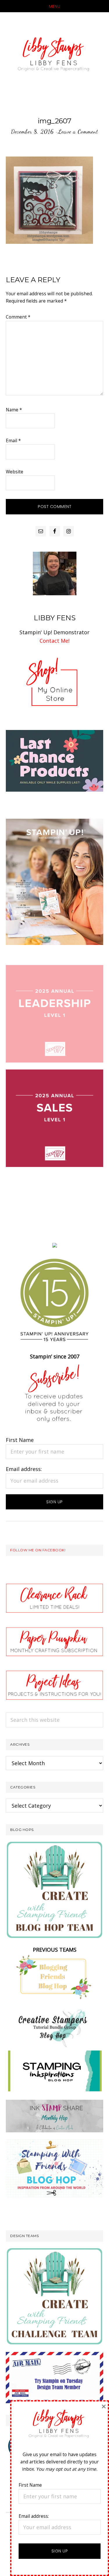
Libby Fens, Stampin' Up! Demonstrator (54, 56)
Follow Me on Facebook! (38, 1550)
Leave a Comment (78, 132)
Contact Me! (54, 641)
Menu (54, 6)
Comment (18, 317)
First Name (20, 1440)
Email (13, 440)
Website (15, 472)
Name (14, 410)
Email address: (24, 1469)
